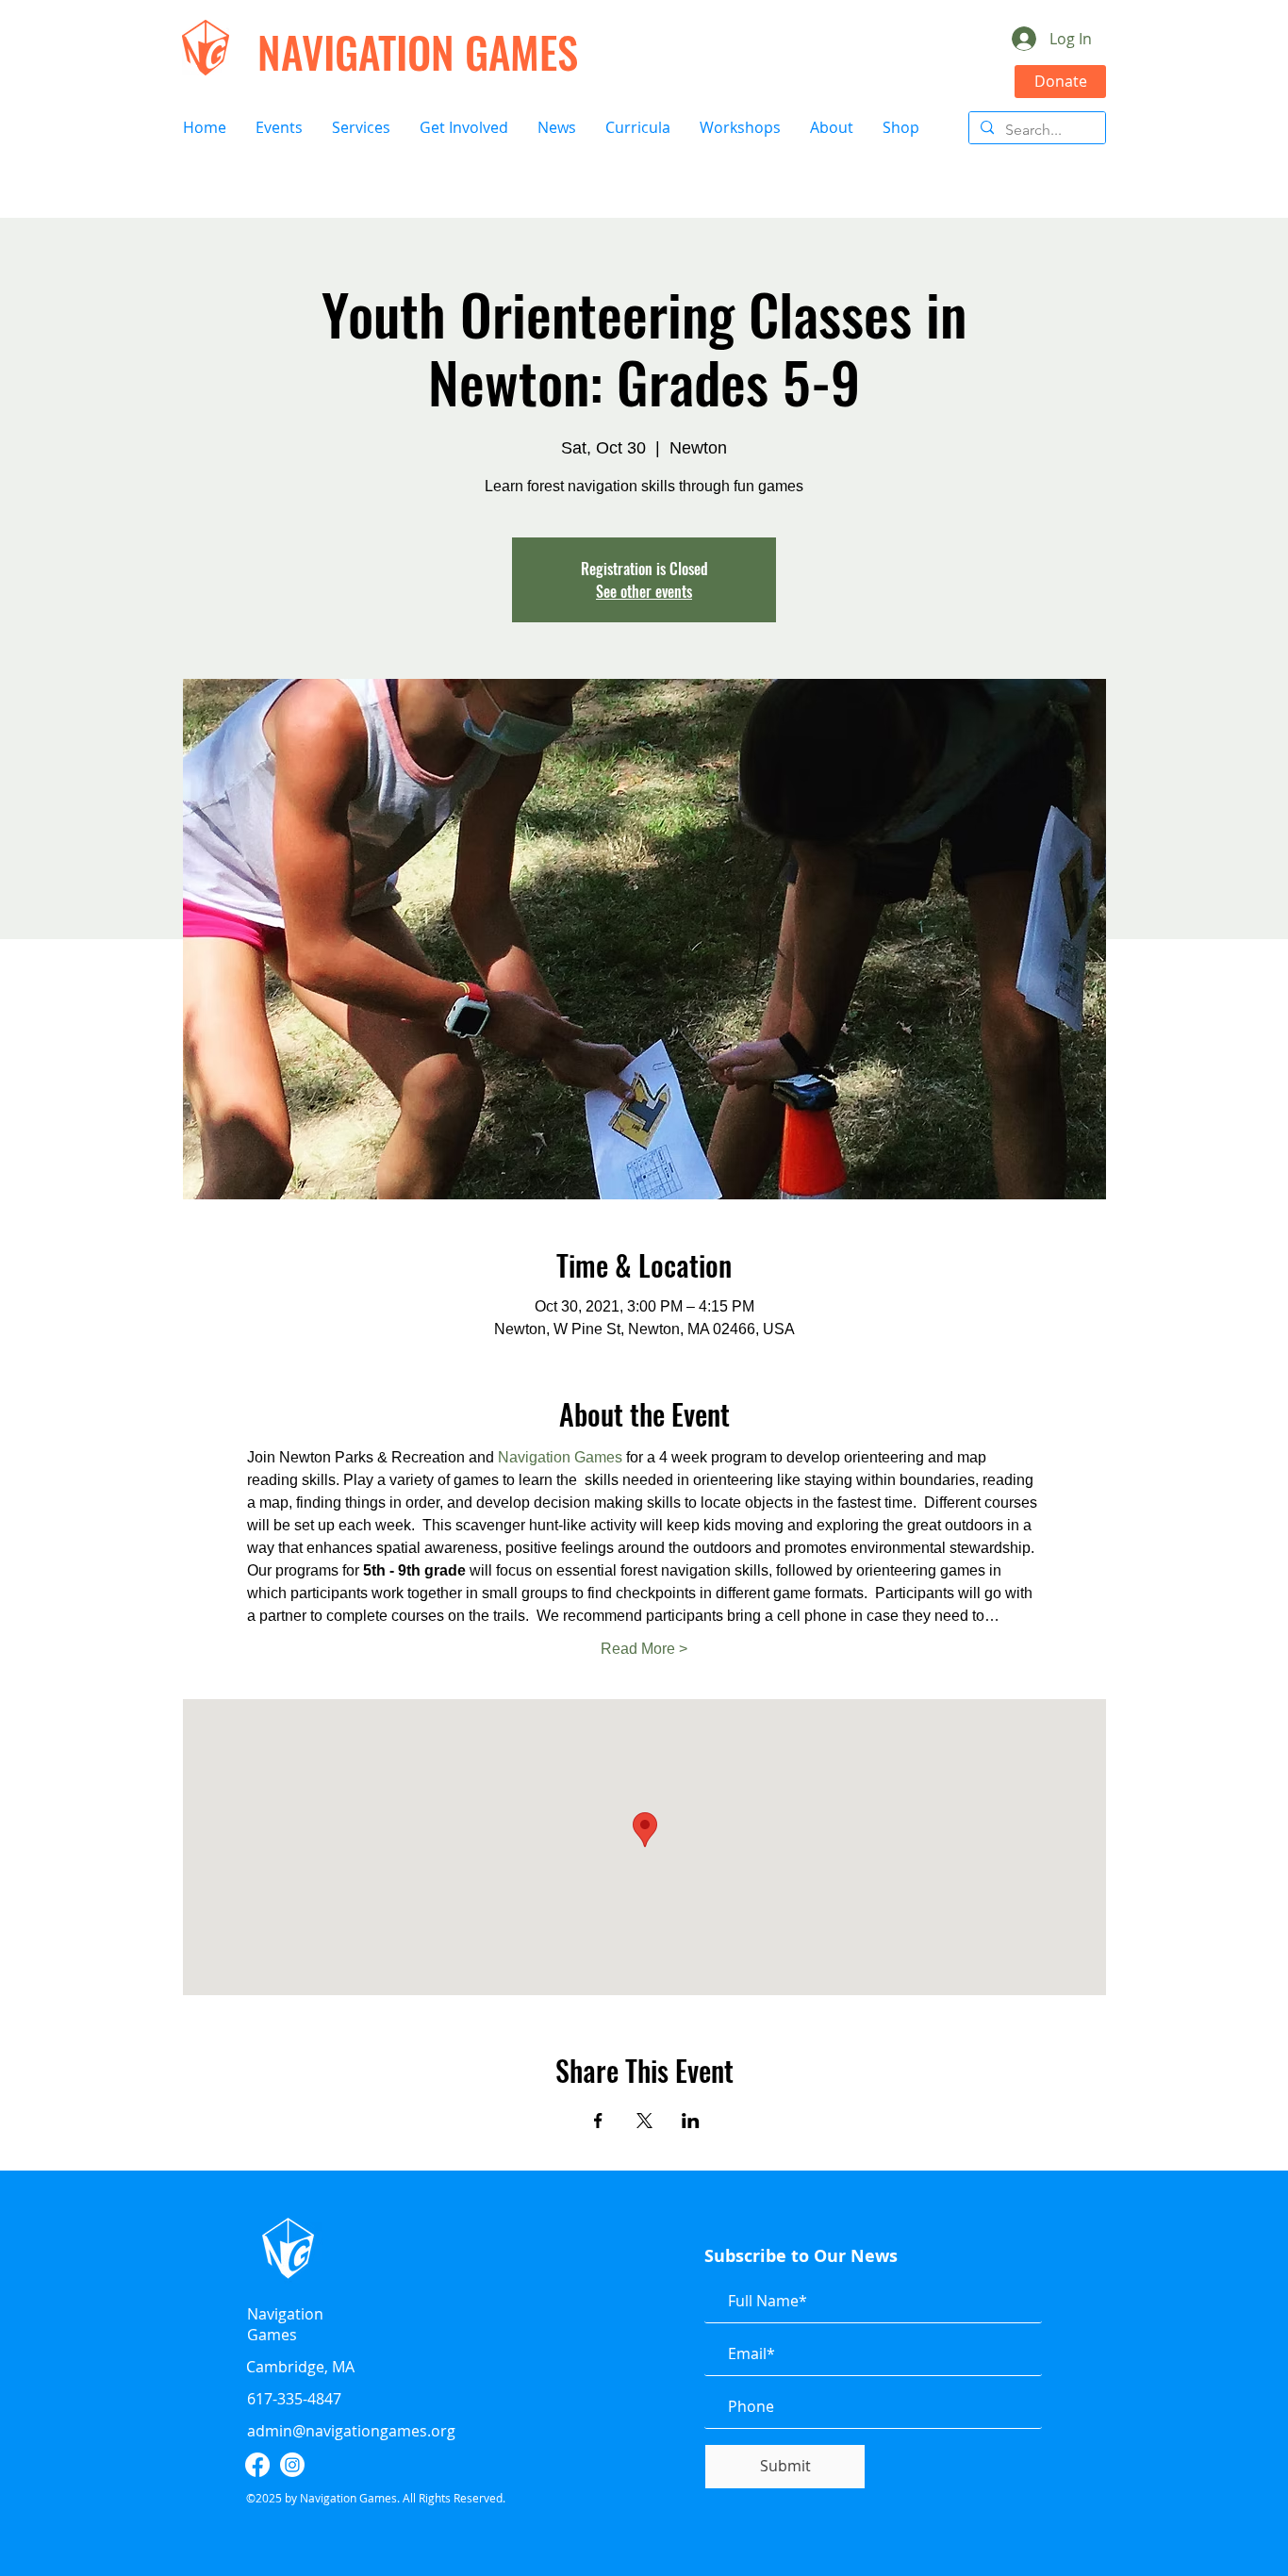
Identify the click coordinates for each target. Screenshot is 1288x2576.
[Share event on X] (644, 2121)
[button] (279, 128)
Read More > (644, 1649)
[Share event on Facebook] (598, 2121)
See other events (644, 591)
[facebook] (257, 2465)
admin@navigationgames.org (351, 2431)
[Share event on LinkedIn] (691, 2121)
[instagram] (292, 2465)
